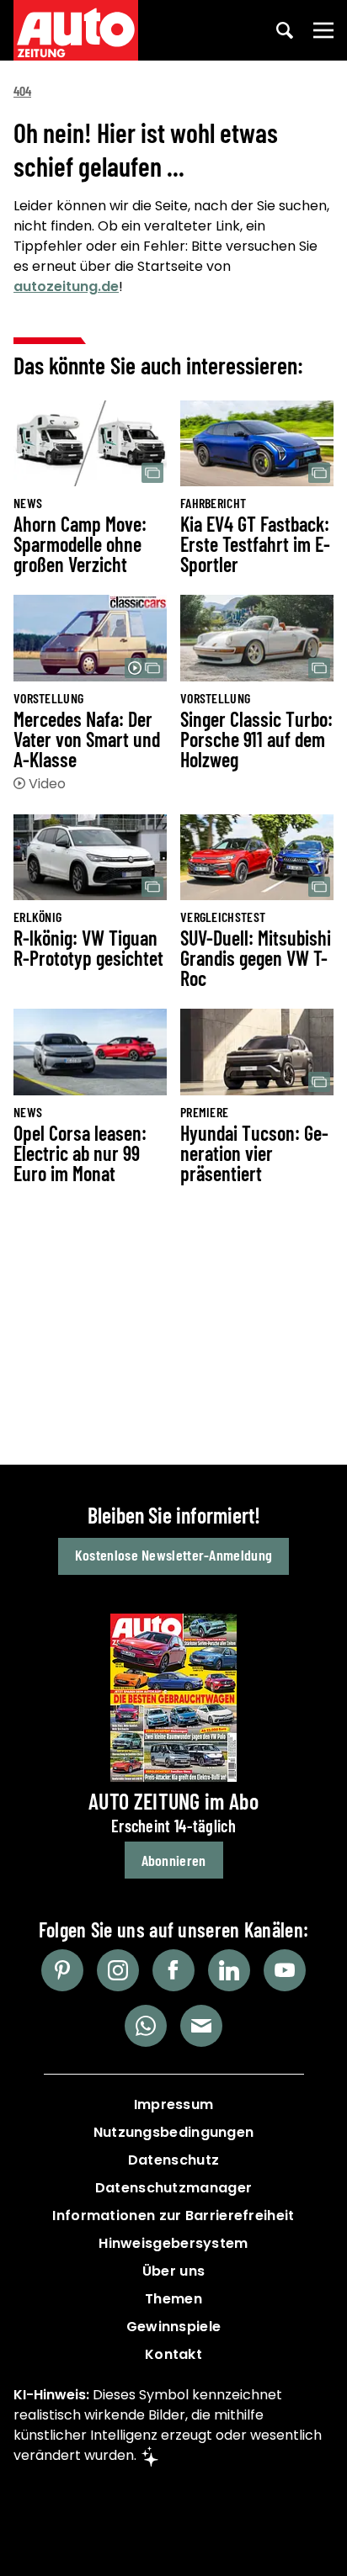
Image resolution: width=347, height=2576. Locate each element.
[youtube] (285, 1970)
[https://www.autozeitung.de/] (76, 30)
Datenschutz (173, 2160)
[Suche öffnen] (285, 30)
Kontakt (173, 2354)
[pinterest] (62, 1970)
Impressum (174, 2104)
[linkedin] (229, 1970)
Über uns (173, 2271)
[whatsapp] (146, 2026)
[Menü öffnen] (323, 30)
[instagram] (118, 1970)
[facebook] (173, 1970)
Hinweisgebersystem (173, 2243)
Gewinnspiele (174, 2327)
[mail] (201, 2026)
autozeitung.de (66, 286)
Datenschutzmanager (173, 2188)
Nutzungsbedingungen (174, 2132)
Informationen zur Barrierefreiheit (173, 2216)
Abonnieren (174, 1860)
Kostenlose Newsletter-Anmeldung (173, 1555)
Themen (173, 2299)
